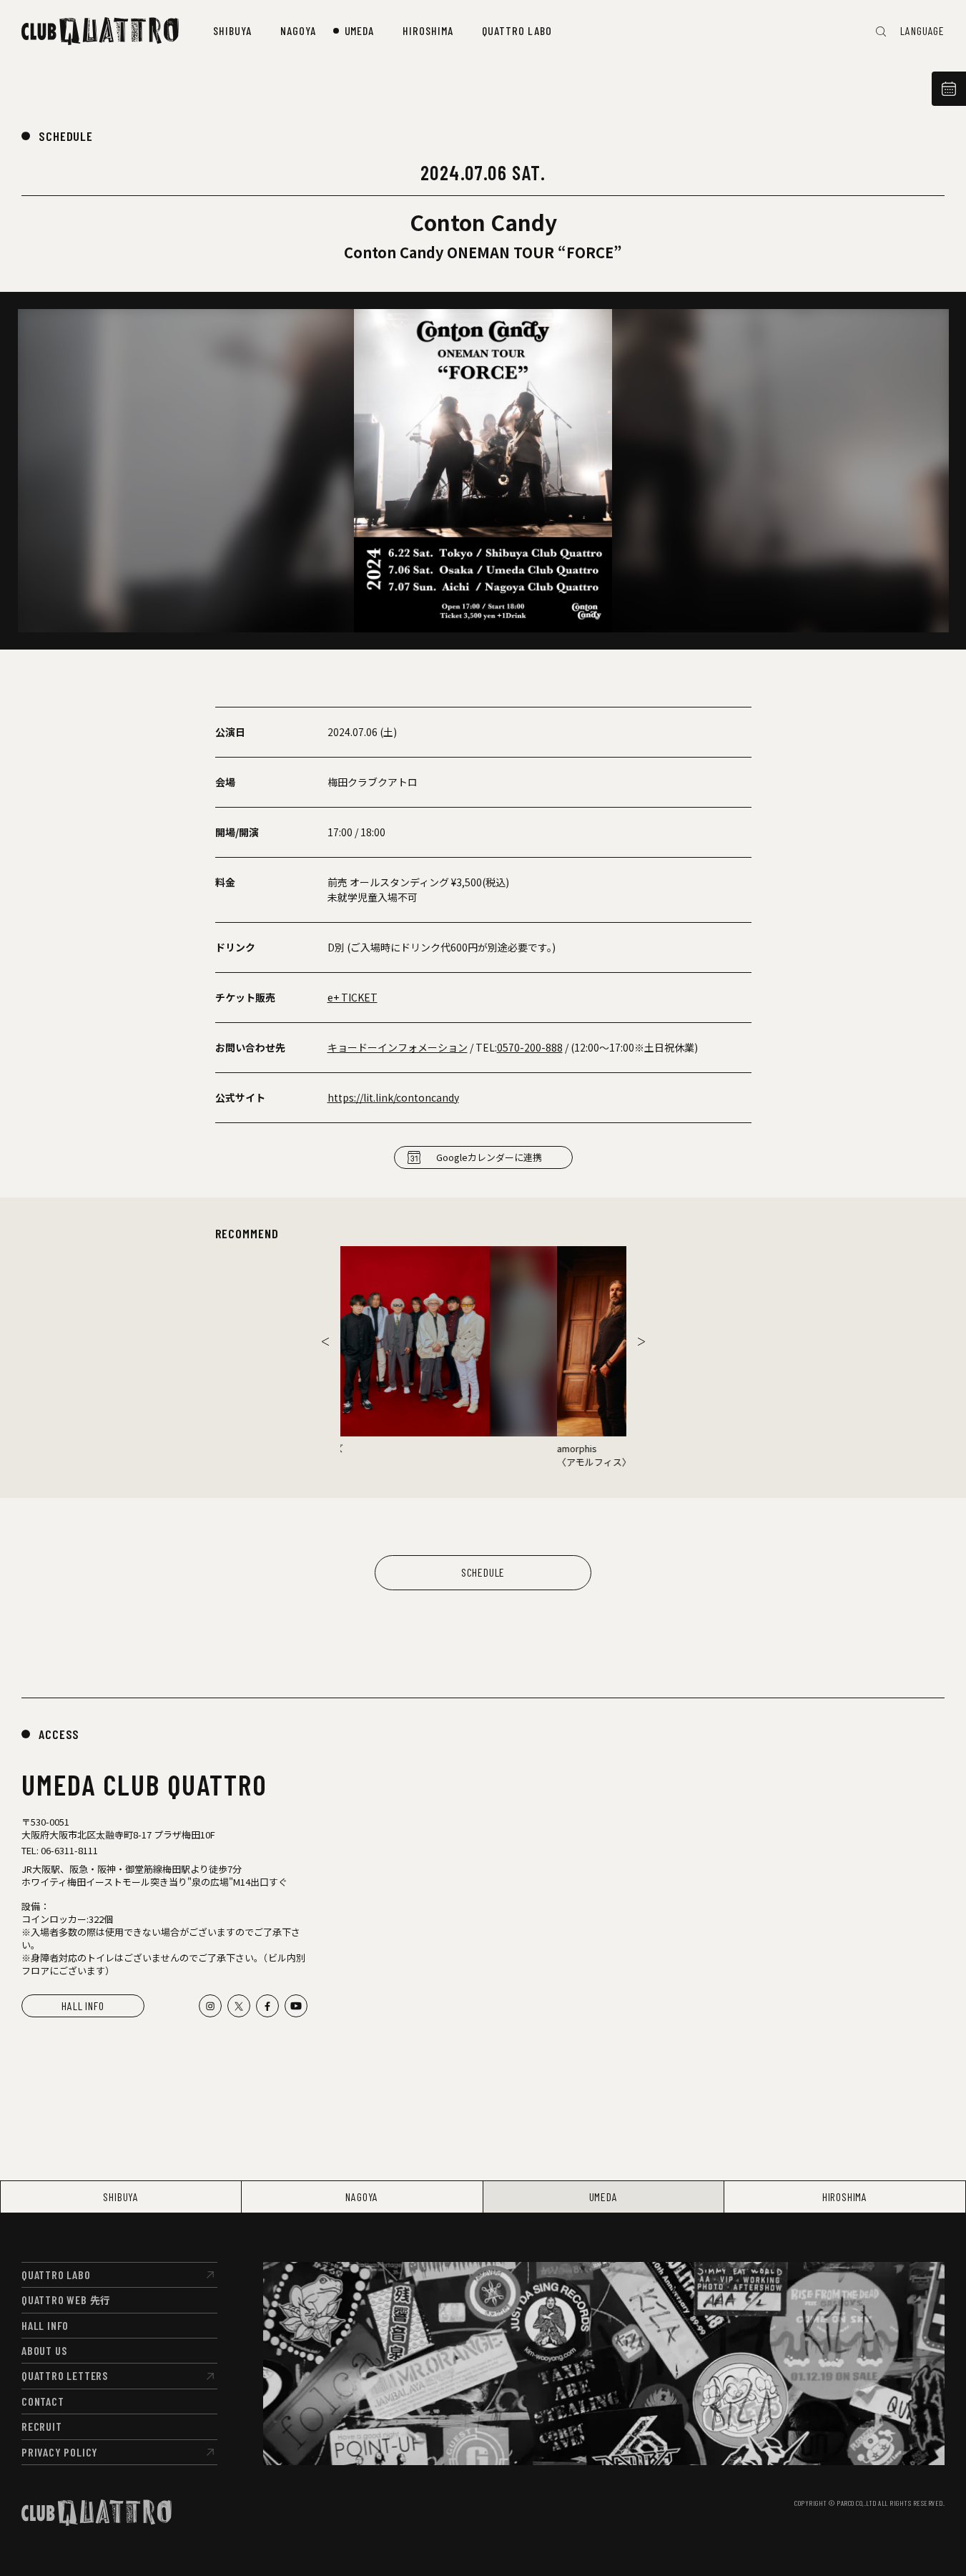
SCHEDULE (66, 136)
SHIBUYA (121, 2197)
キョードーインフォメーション (398, 1047)
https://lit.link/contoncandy (393, 1097)
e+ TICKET (353, 997)
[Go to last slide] (325, 1341)
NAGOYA (362, 2197)
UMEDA (603, 2197)
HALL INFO (83, 2006)
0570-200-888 (530, 1047)
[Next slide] (641, 1341)
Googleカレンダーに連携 (489, 1157)
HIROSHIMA (845, 2197)
